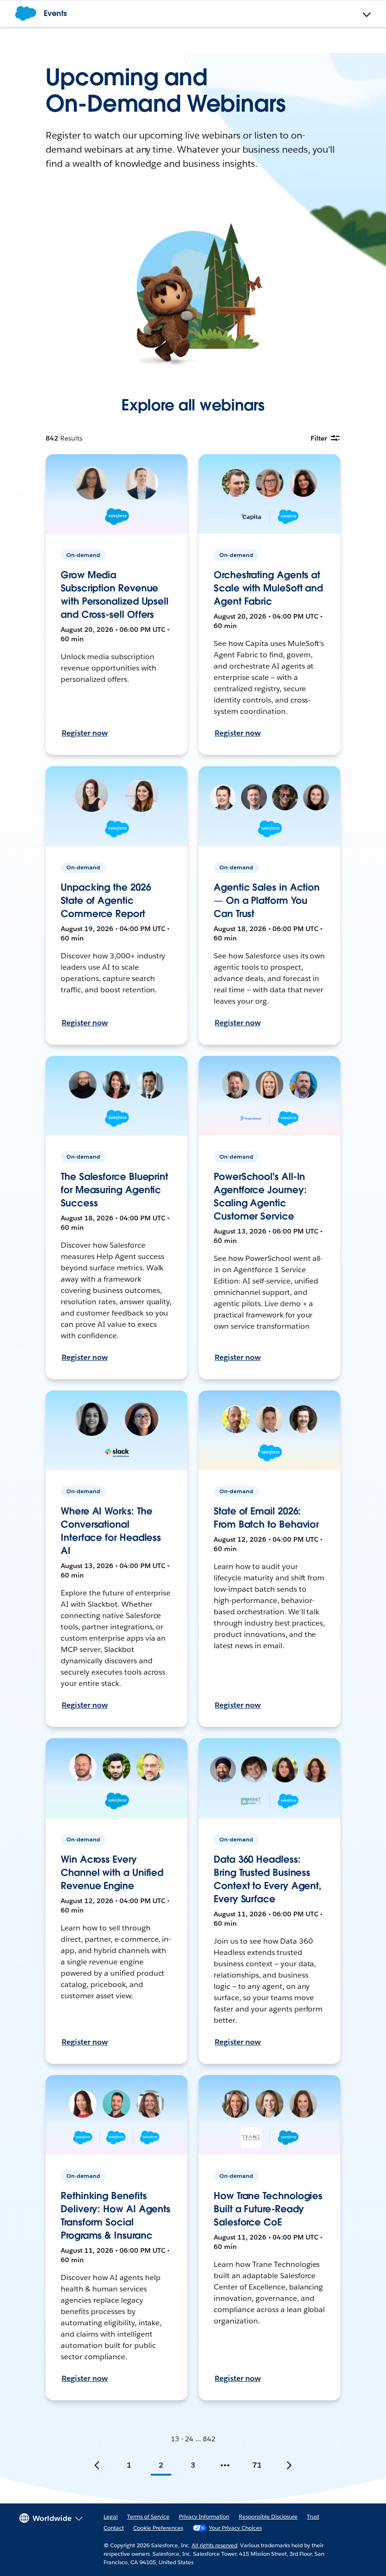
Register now (85, 733)
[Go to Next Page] (289, 2465)
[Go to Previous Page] (97, 2465)
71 (257, 2465)
